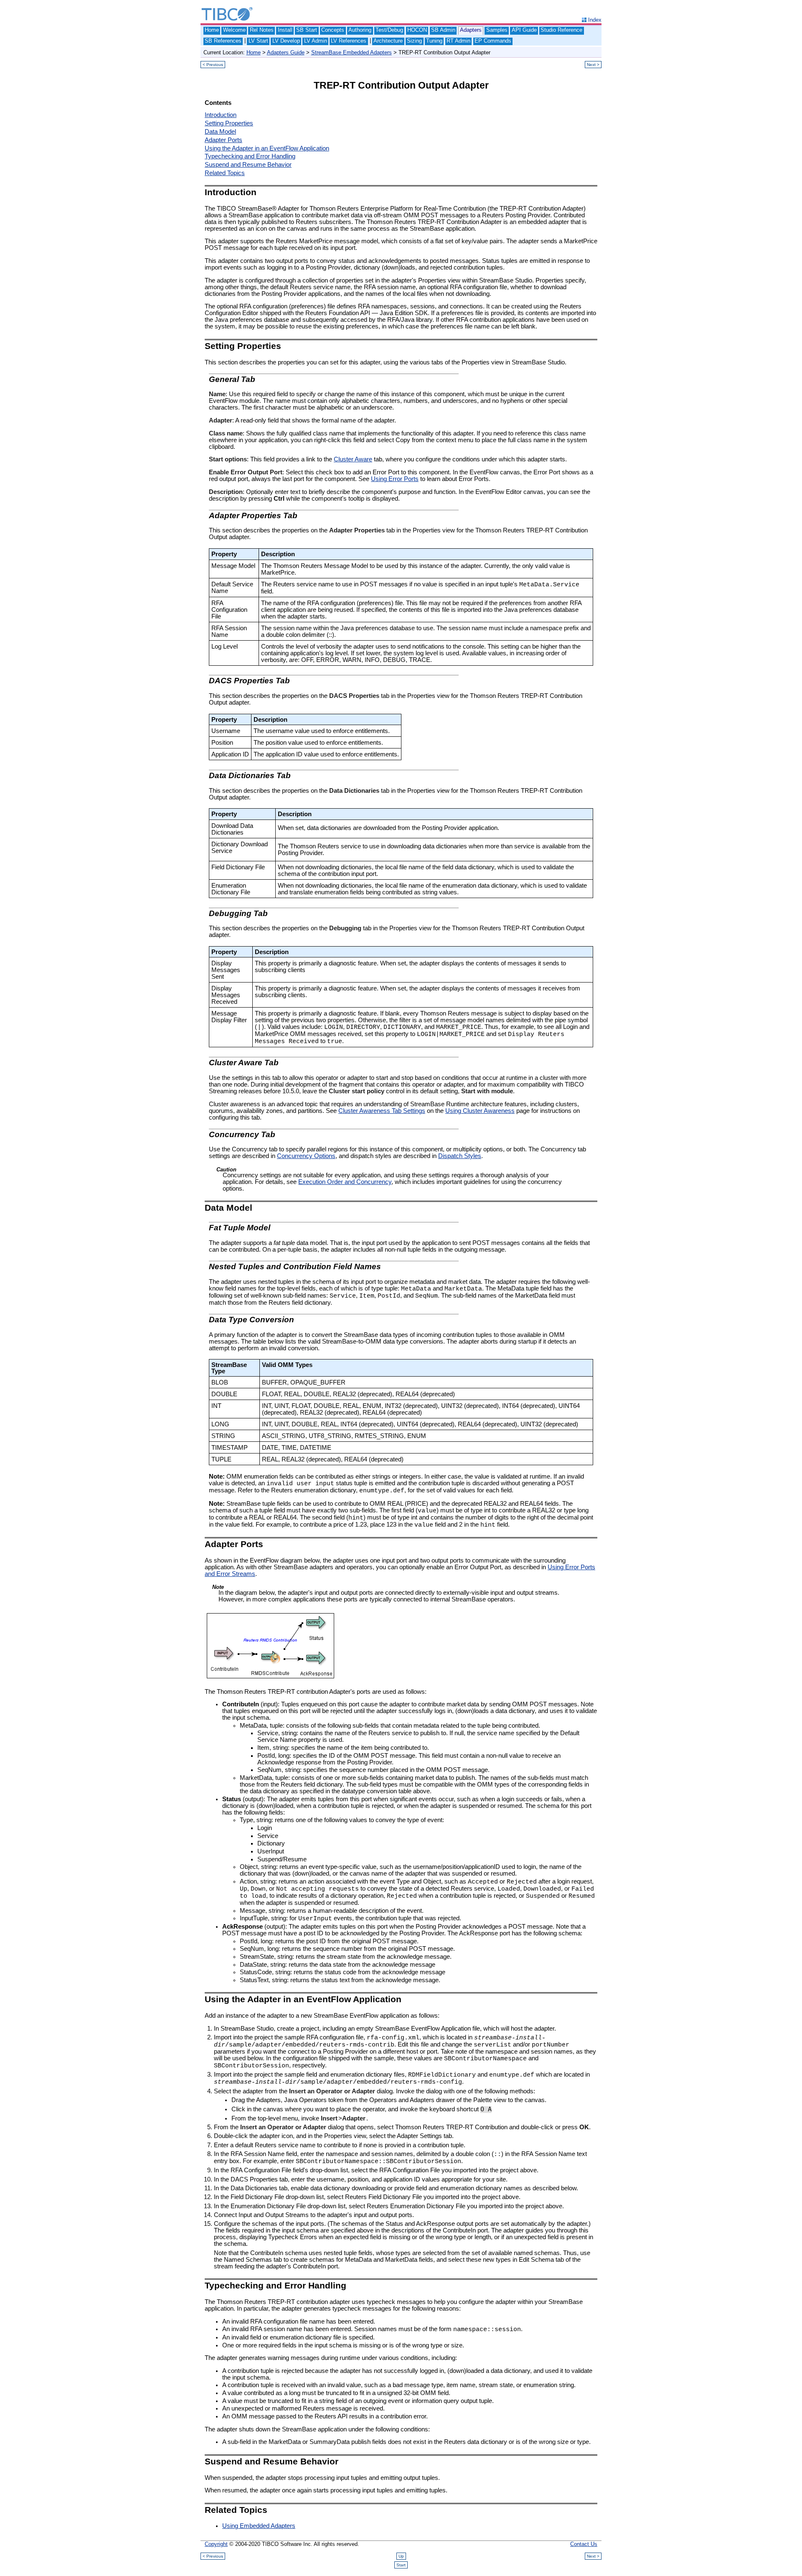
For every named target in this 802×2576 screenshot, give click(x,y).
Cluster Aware (353, 459)
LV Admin (316, 41)
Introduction (221, 115)
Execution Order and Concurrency (345, 1182)
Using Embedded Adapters (259, 2526)
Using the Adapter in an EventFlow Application (267, 148)
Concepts (333, 30)
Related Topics (225, 173)
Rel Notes (262, 30)
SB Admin (443, 30)
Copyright (216, 2544)
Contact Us (584, 2544)
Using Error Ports (395, 479)
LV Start (258, 41)
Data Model (220, 132)
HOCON (417, 30)
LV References (349, 41)
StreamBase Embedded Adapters (352, 52)
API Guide (524, 30)
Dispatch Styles (460, 1156)
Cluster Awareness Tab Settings (382, 1111)
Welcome (234, 30)
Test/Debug (389, 30)
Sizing (414, 41)
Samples (497, 30)
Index (595, 20)
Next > (593, 65)
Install (285, 30)
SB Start (307, 30)
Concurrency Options (306, 1156)
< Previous (213, 65)
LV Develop (286, 41)
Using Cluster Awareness (480, 1111)
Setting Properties (229, 123)
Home (212, 30)
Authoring (360, 30)
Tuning (434, 41)
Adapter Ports (223, 140)
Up (401, 2556)
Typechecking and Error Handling (250, 156)
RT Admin (458, 41)
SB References (223, 41)
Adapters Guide (286, 52)
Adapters (471, 30)
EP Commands (493, 41)
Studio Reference (561, 30)
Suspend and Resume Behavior (248, 165)
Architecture (388, 41)
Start (401, 2565)
